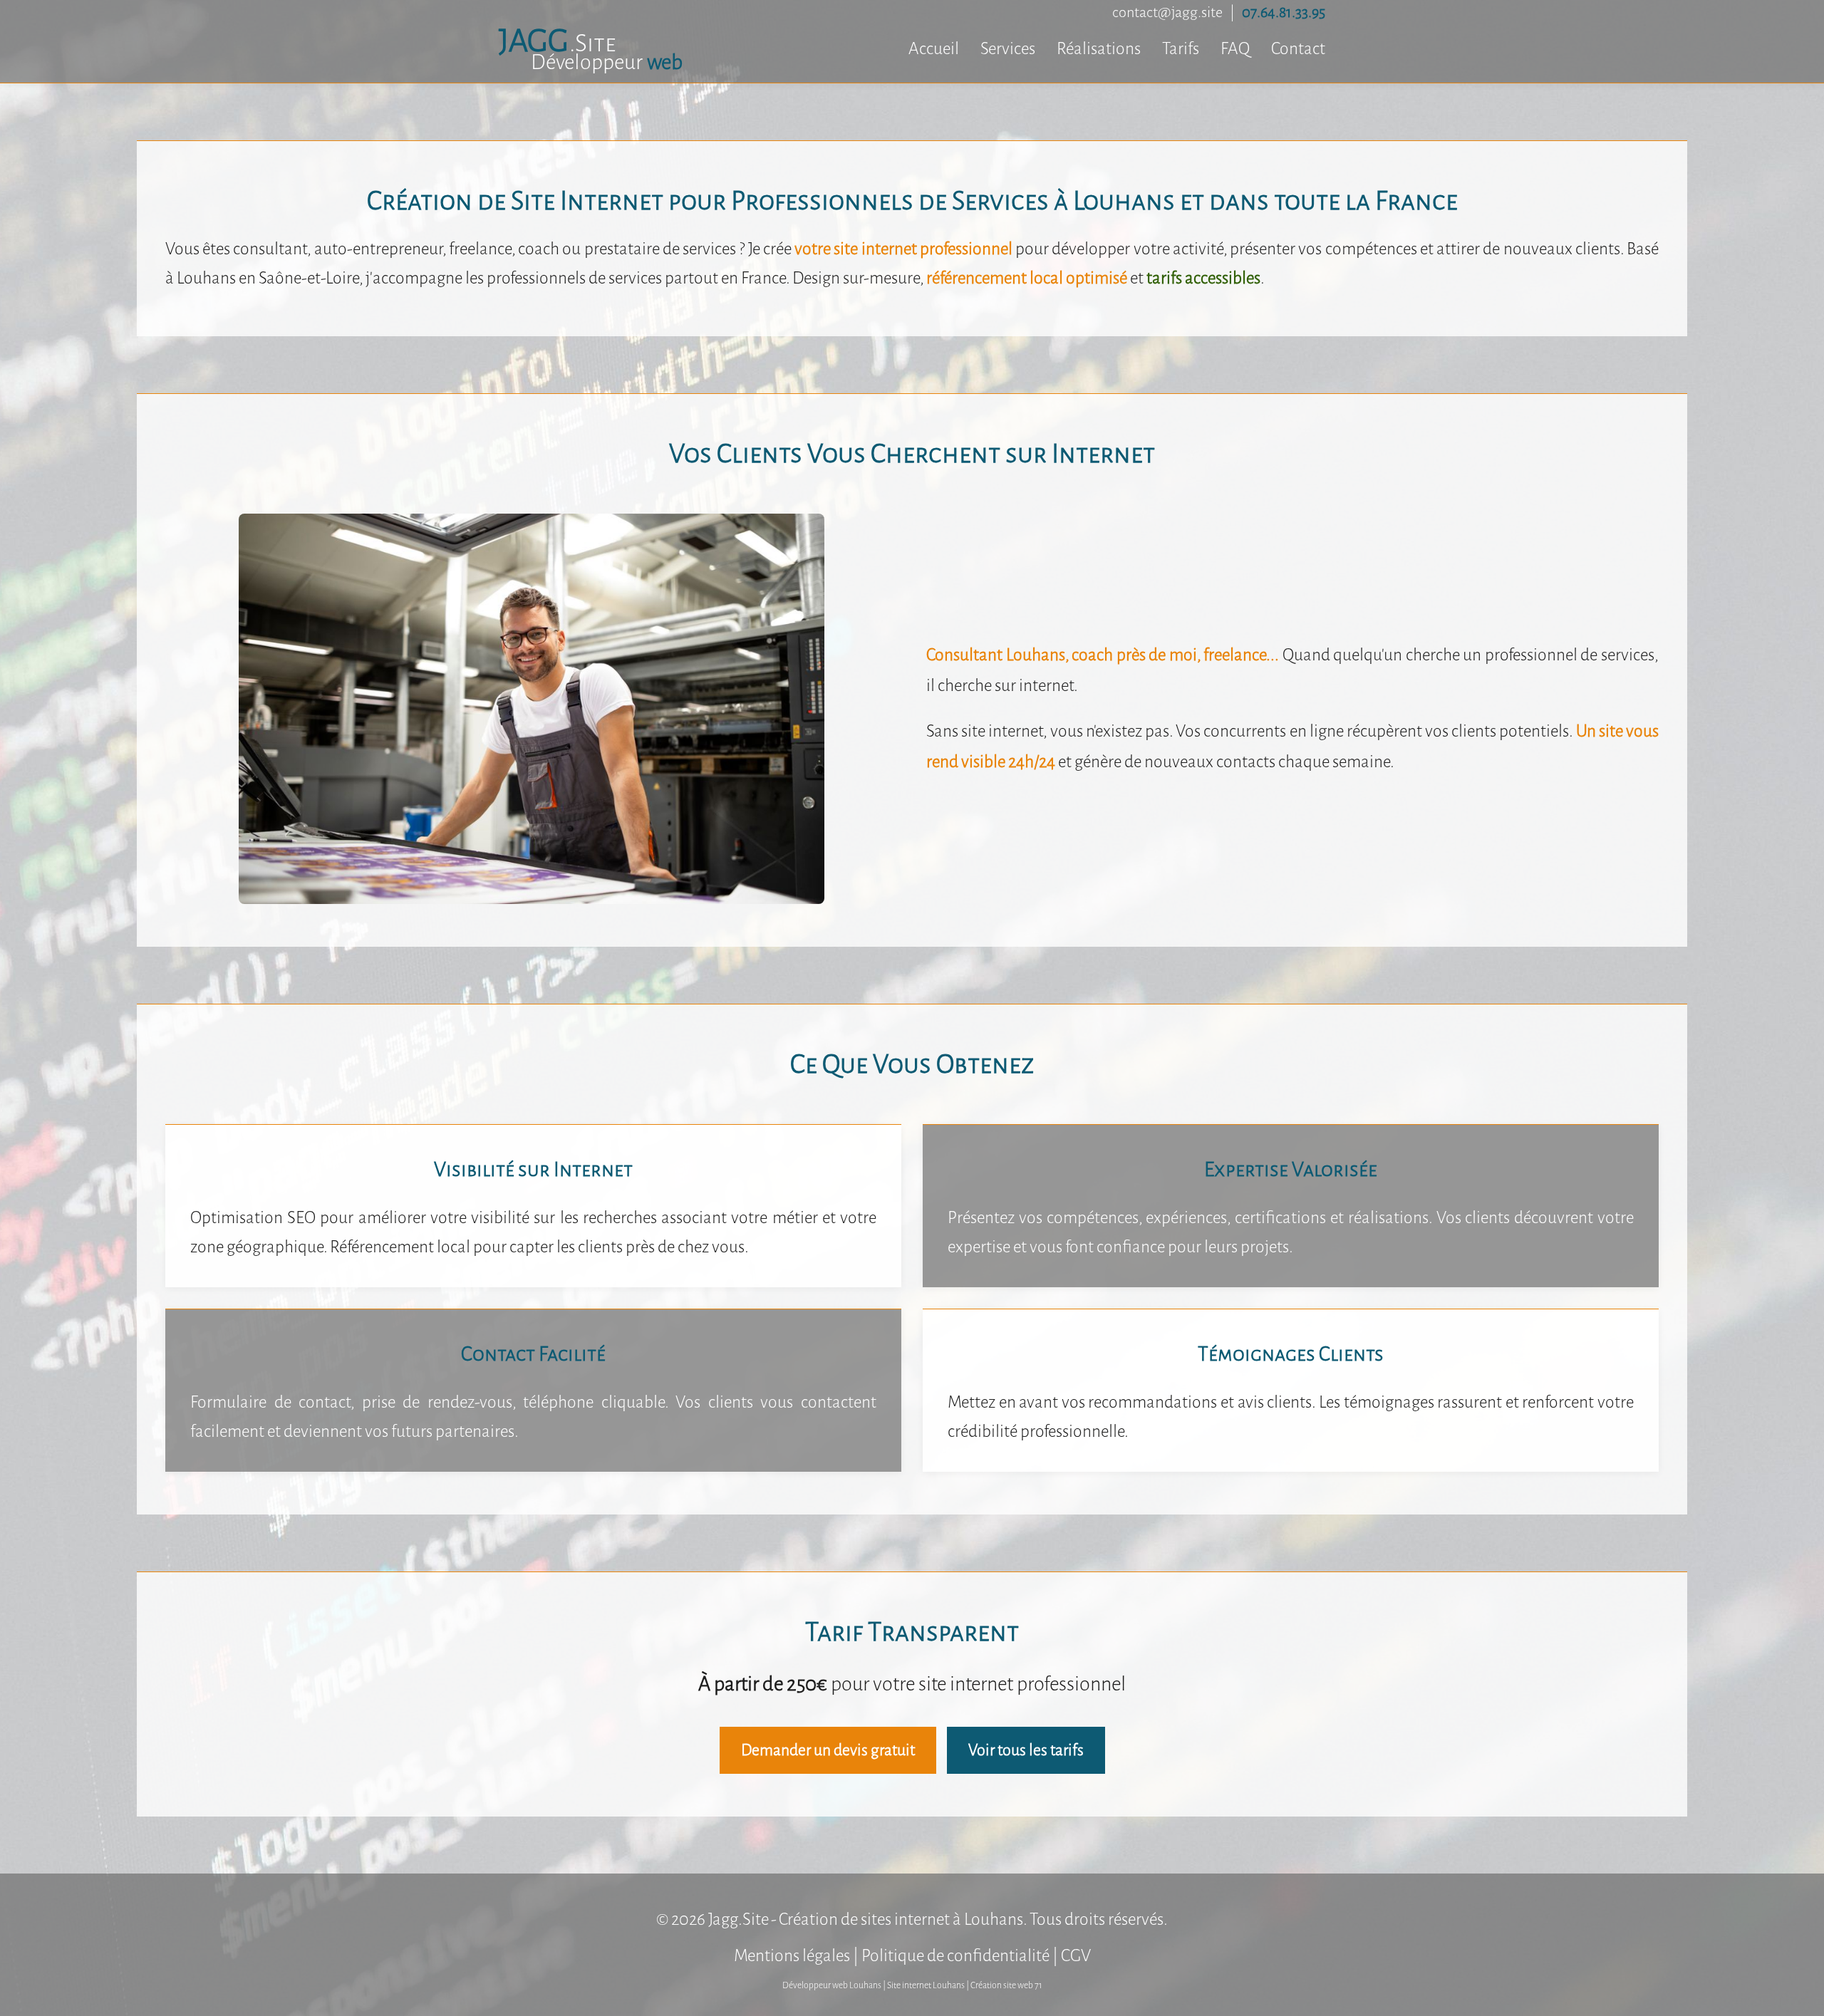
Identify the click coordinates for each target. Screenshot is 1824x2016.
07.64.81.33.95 (1284, 12)
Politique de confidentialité (955, 1956)
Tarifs (1181, 49)
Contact (1298, 49)
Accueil (934, 49)
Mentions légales (792, 1956)
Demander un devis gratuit (828, 1750)
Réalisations (1099, 49)
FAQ (1235, 49)
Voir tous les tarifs (1026, 1750)
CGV (1076, 1956)
